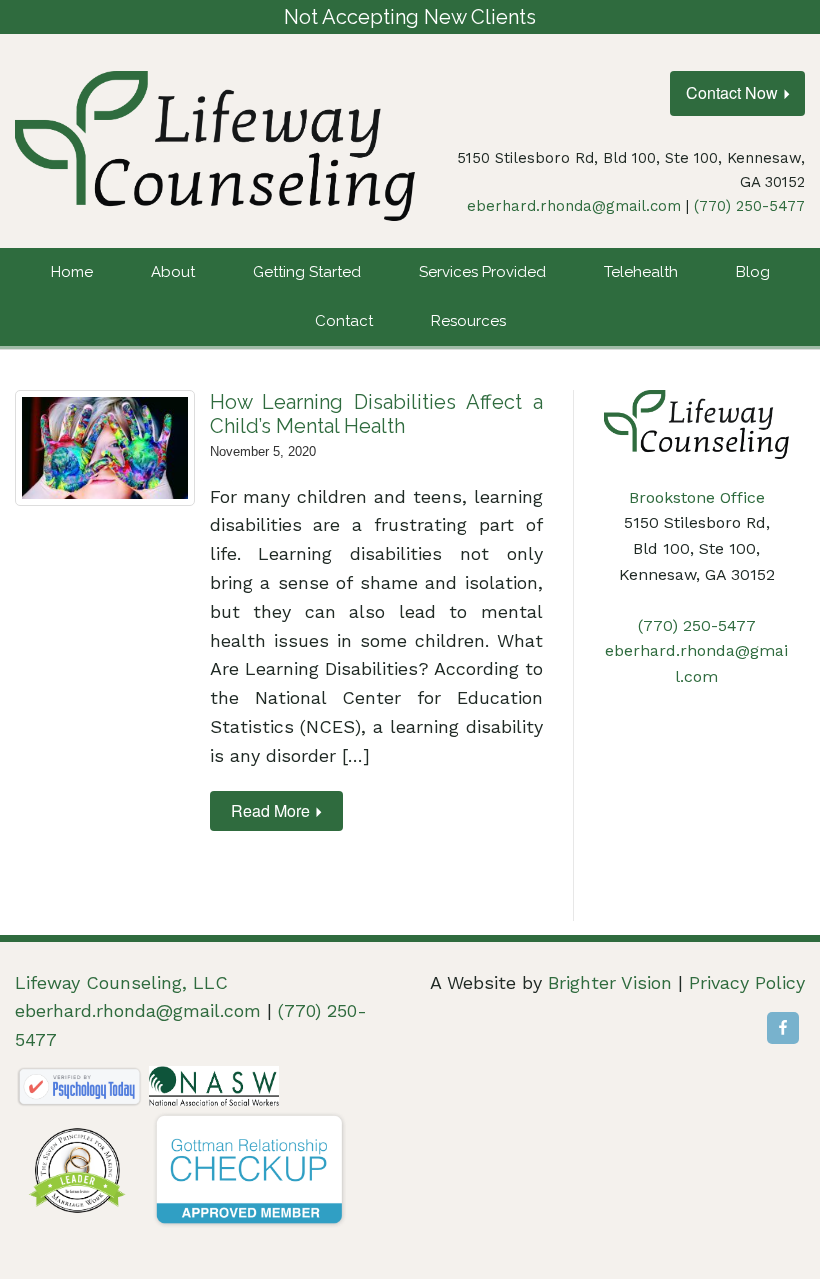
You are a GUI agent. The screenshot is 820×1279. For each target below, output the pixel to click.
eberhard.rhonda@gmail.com (574, 206)
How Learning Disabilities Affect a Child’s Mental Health (376, 414)
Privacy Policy (747, 982)
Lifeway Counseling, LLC (121, 982)
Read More (270, 810)
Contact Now (732, 92)
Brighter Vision (610, 982)
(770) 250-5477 (749, 206)
